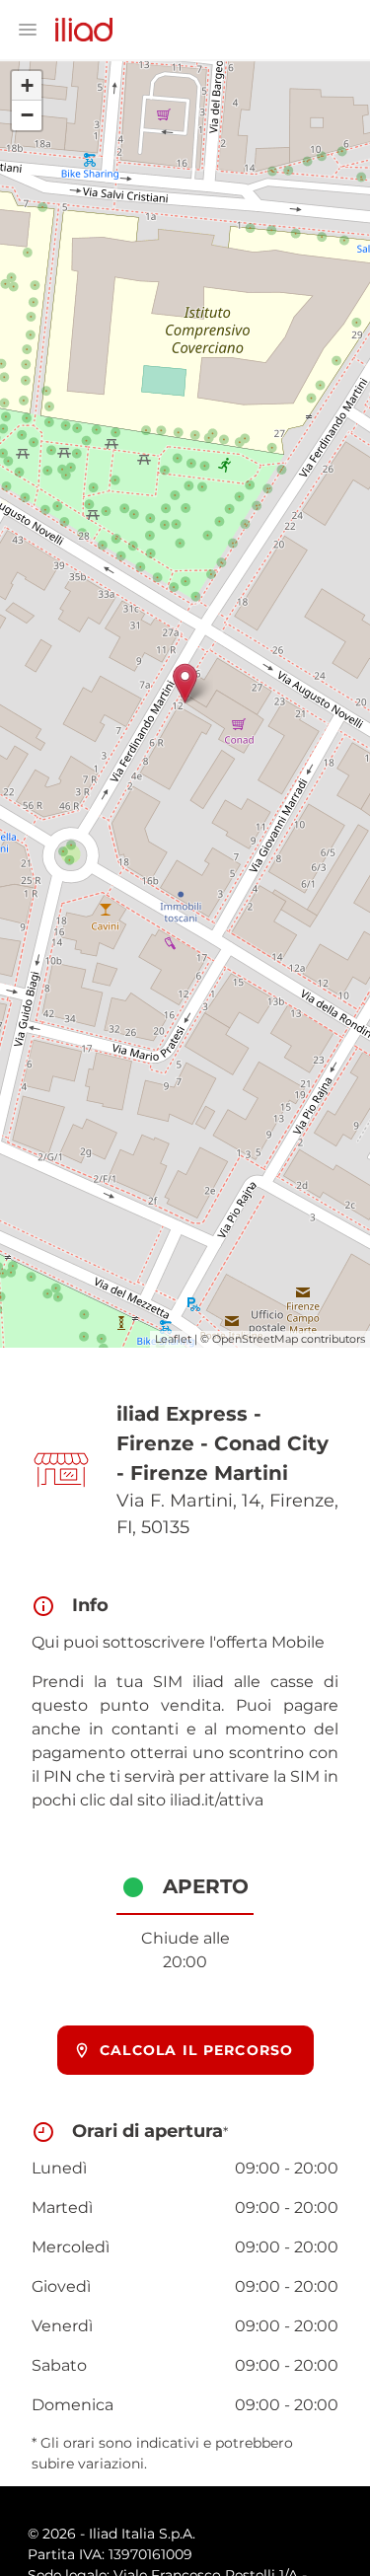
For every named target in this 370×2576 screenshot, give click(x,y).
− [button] (27, 115)
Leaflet (173, 1339)
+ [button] (27, 85)
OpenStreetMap (255, 1339)
